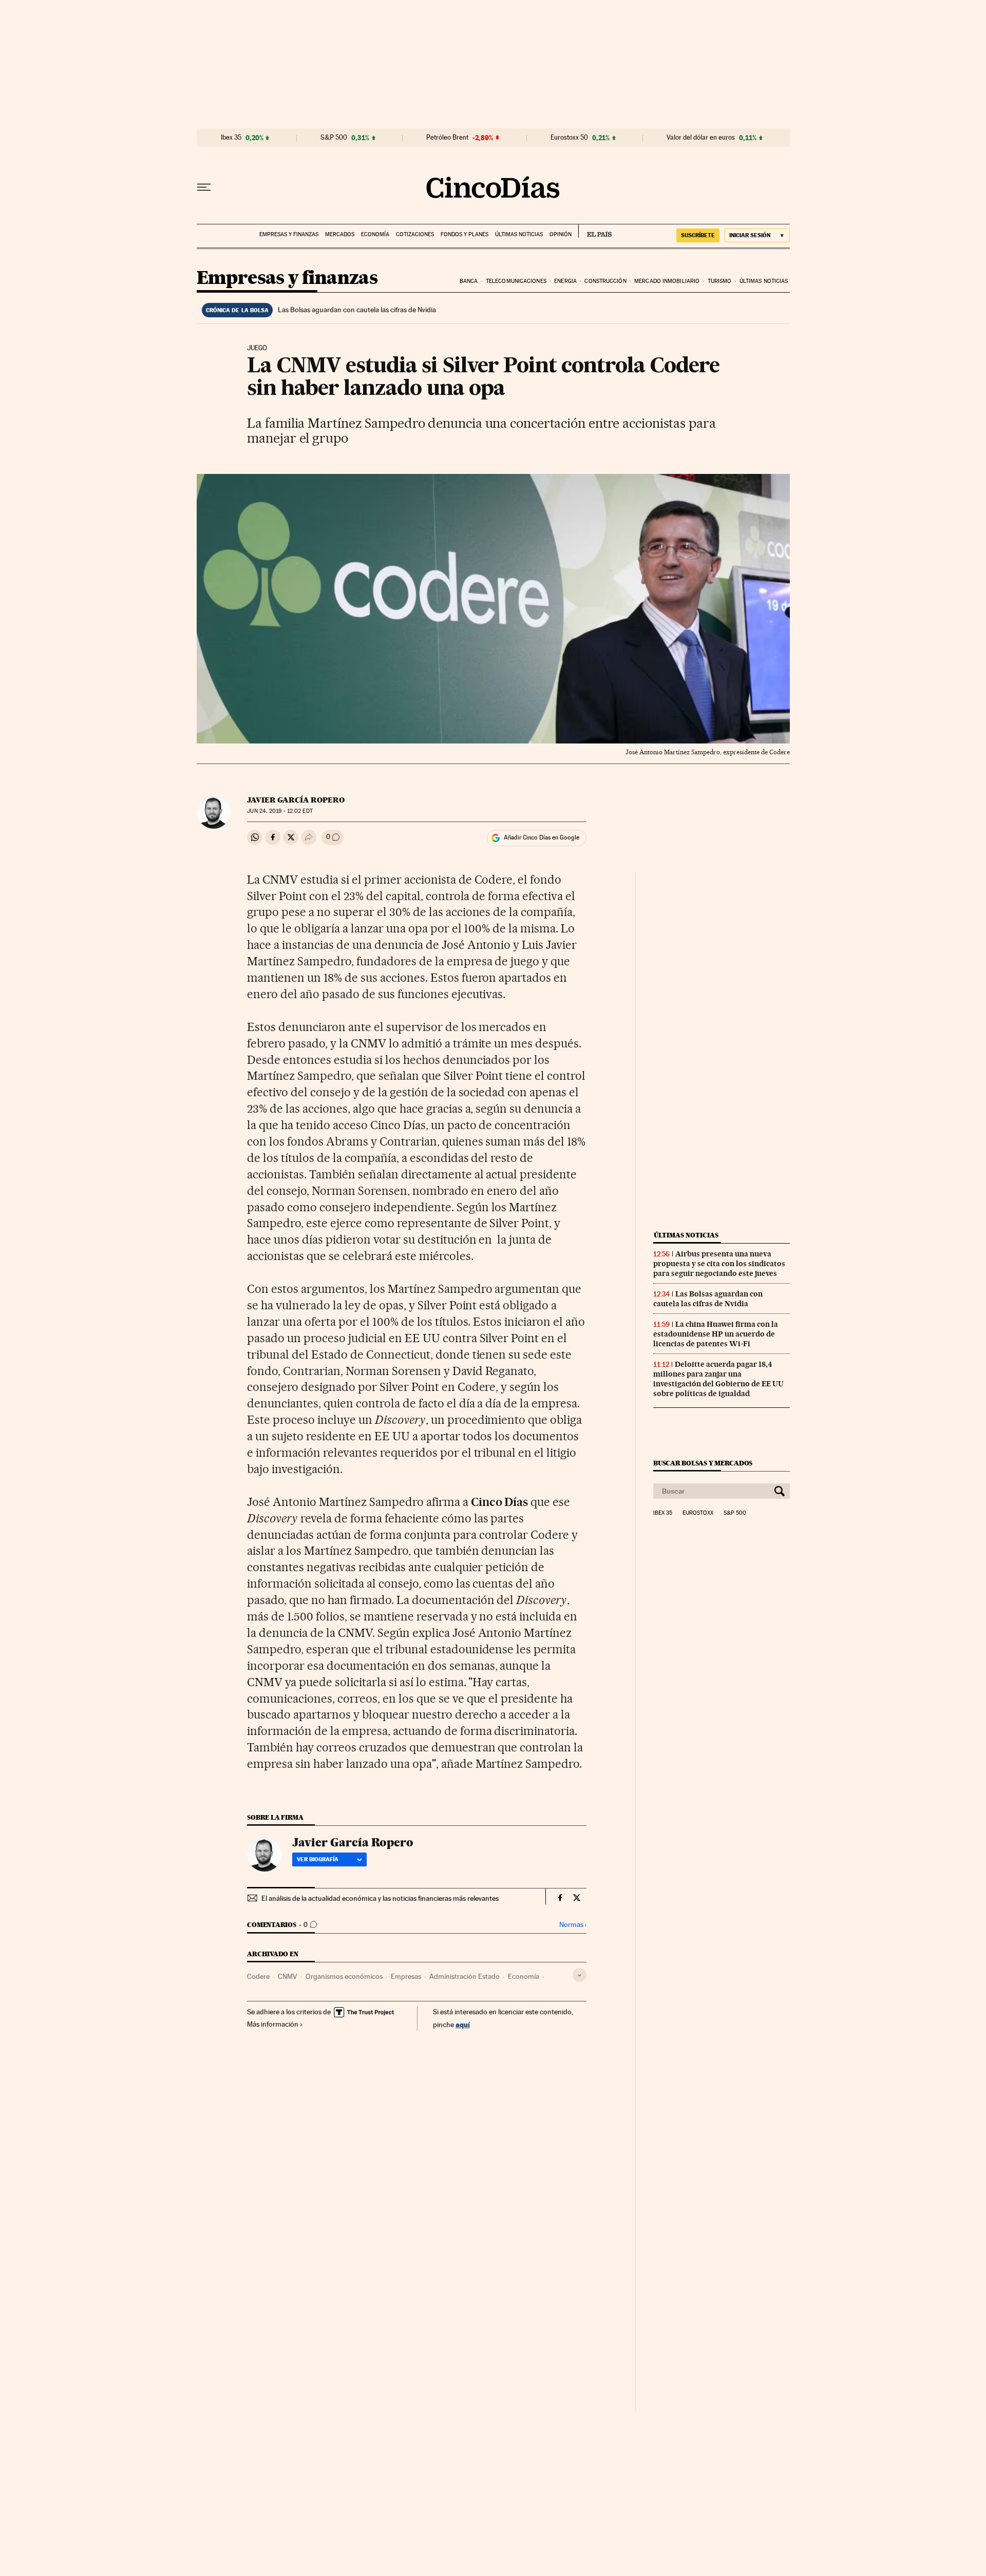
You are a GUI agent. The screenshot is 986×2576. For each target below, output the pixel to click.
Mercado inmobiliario (667, 281)
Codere (258, 1976)
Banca (469, 281)
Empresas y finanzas (289, 234)
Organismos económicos (344, 1976)
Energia (565, 281)
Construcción (605, 281)
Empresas (406, 1976)
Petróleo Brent (447, 138)
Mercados (340, 234)
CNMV (288, 1976)
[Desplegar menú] (204, 187)
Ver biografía (318, 1859)
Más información (273, 2024)
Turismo (720, 281)
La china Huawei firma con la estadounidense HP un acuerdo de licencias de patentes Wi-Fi (716, 1334)
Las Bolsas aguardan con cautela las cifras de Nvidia (357, 310)
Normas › (573, 1925)
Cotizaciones (415, 234)
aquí (463, 2024)
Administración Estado (464, 1976)
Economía (375, 234)
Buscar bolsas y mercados (703, 1463)
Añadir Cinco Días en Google (542, 837)
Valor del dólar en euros (701, 138)
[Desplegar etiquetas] (580, 1975)
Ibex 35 (231, 138)
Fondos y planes (464, 234)
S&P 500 (334, 138)
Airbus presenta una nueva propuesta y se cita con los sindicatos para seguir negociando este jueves (719, 1264)
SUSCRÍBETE (698, 235)
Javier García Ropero (296, 800)
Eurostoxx (698, 1513)
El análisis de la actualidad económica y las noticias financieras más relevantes (380, 1898)
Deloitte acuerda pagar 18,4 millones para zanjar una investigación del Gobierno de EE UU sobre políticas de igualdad (718, 1379)
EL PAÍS (595, 231)
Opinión (561, 234)
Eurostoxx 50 (569, 138)
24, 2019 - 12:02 (280, 811)
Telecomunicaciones (516, 281)
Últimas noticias (519, 234)
